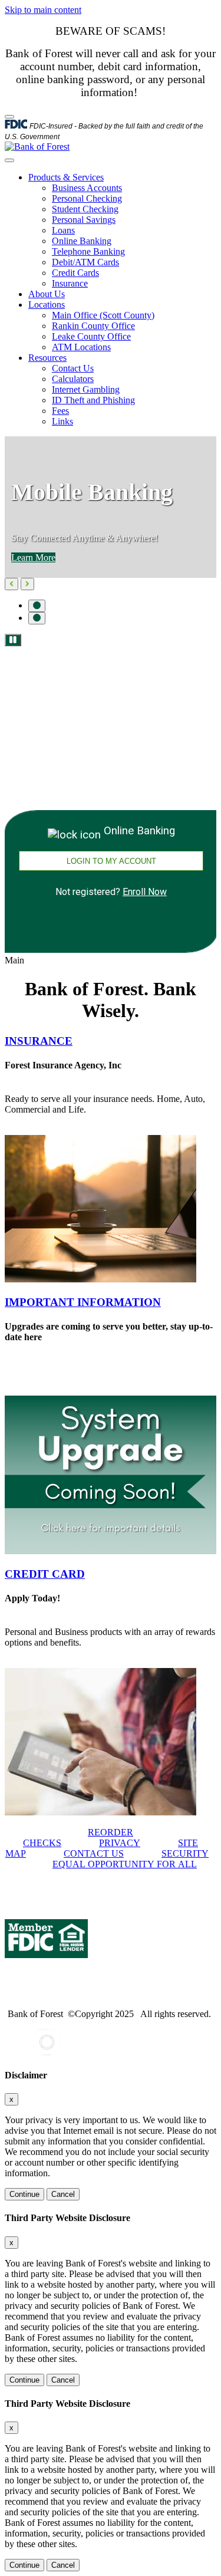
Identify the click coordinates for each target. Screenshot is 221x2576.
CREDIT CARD (45, 1574)
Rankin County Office (93, 326)
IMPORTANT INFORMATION (83, 1302)
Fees (60, 411)
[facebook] (18, 2052)
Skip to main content (43, 10)
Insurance (70, 283)
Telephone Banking (88, 251)
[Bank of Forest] (37, 147)
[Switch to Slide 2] (37, 618)
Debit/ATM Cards (85, 262)
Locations (47, 305)
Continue (24, 2194)
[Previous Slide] (11, 584)
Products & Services (66, 177)
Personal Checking (87, 198)
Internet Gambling (86, 389)
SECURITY (185, 1853)
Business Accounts (87, 188)
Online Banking (82, 241)
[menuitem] (122, 231)
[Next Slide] (27, 584)
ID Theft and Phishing (93, 400)
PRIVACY (120, 1843)
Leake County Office (91, 336)
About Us (47, 294)
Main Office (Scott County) (103, 315)
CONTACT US (94, 1853)
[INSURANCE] (100, 1279)
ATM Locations (81, 347)
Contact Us (73, 368)
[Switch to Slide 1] (37, 606)
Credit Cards (75, 273)
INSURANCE (39, 1041)
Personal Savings (84, 220)
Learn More (33, 557)
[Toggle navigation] (9, 160)
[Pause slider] (13, 640)
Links (62, 421)
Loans (63, 230)
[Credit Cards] (100, 1812)
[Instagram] (47, 2052)
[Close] (9, 117)
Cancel (63, 2194)
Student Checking (85, 209)
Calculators (73, 379)
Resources (47, 358)
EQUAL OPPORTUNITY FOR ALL (125, 1864)
